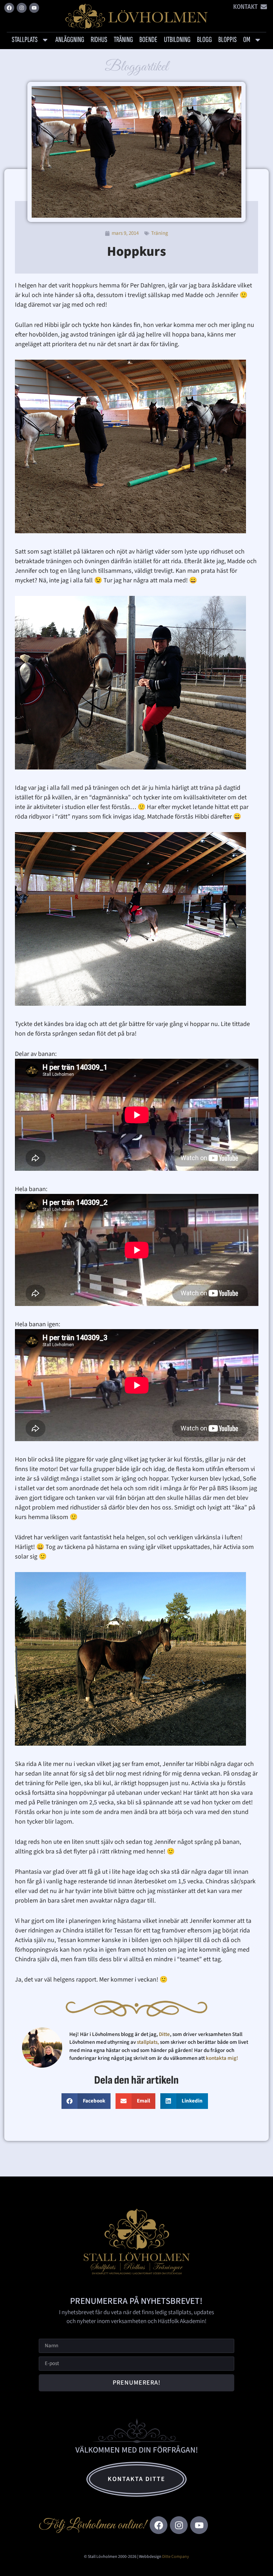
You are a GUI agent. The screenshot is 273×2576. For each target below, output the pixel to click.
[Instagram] (22, 8)
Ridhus (99, 40)
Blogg (204, 40)
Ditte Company (176, 2557)
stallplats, (148, 2042)
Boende (148, 40)
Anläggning (70, 40)
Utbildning (177, 40)
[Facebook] (9, 8)
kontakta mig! (223, 2058)
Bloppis (227, 40)
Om (247, 40)
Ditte (164, 2034)
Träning (123, 40)
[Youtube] (34, 8)
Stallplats (25, 40)
